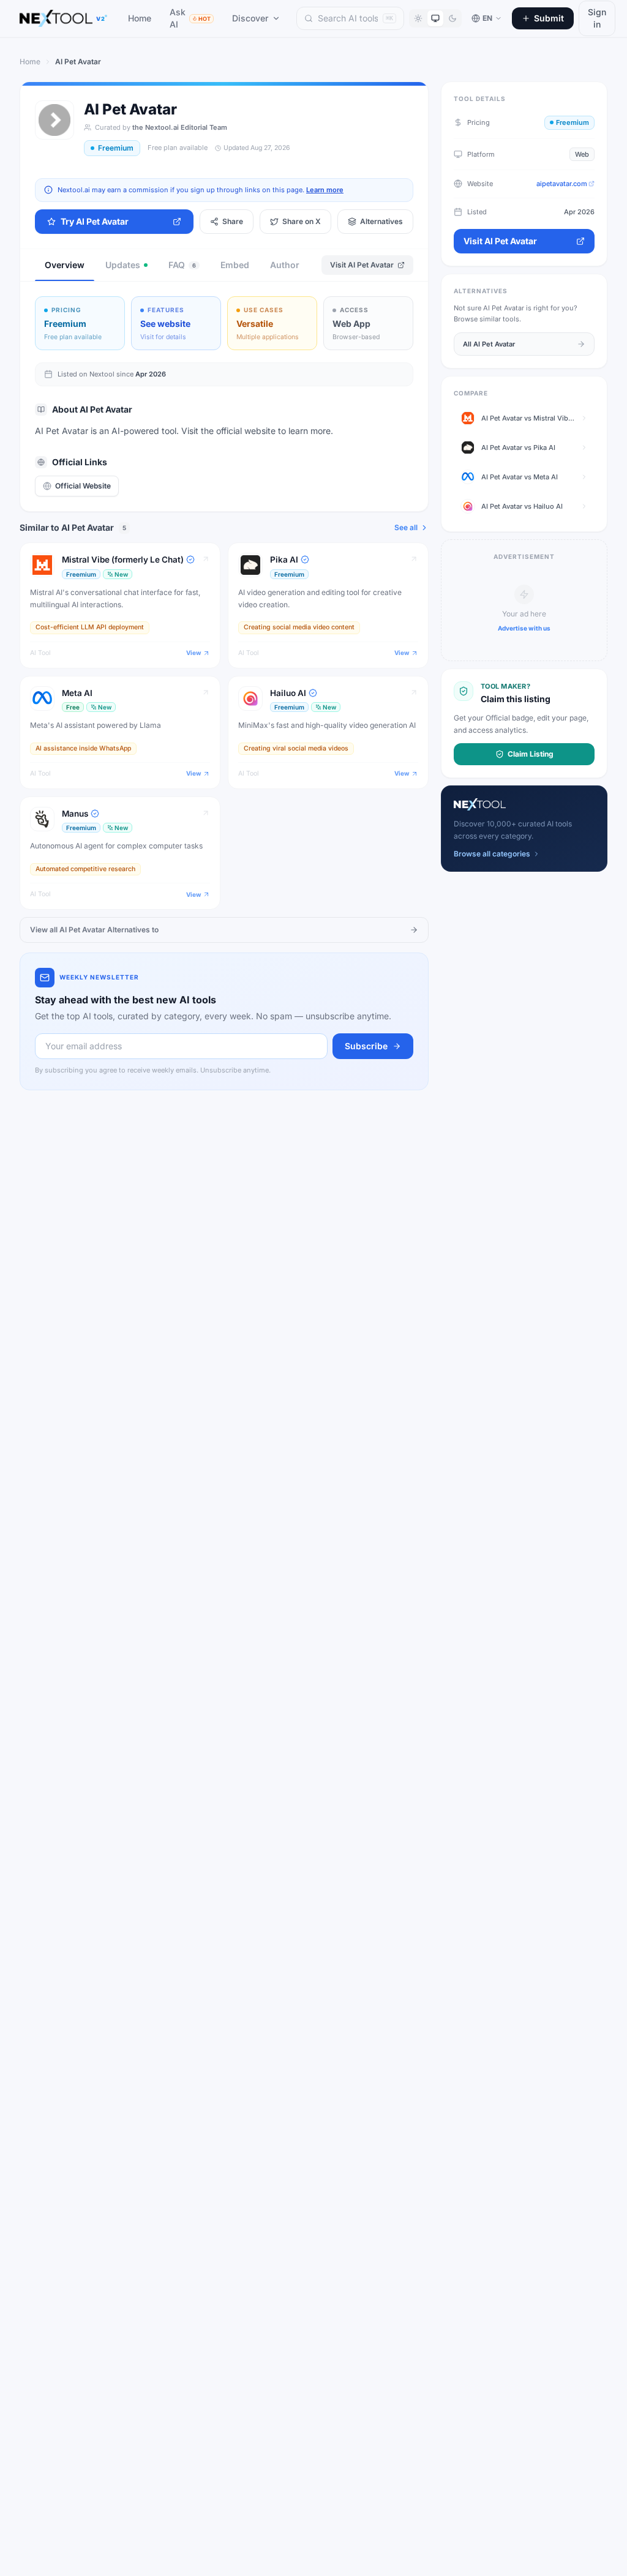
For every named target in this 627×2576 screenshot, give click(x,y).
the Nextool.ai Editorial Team (180, 127)
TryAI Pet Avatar (95, 221)
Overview (65, 265)
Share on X (302, 221)
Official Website (83, 486)
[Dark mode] (452, 18)
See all (406, 527)
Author (285, 265)
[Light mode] (418, 18)
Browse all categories (492, 854)
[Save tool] (193, 556)
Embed (235, 265)
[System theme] (435, 18)
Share (233, 221)
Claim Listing (531, 754)
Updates (123, 265)
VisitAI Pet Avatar (362, 265)
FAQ (182, 265)
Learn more (325, 190)
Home (140, 18)
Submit (549, 18)
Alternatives (381, 221)
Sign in (597, 18)
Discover (250, 18)
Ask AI (190, 18)
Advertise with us (524, 628)
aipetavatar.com (562, 184)
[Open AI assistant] (595, 2544)
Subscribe (366, 1046)
